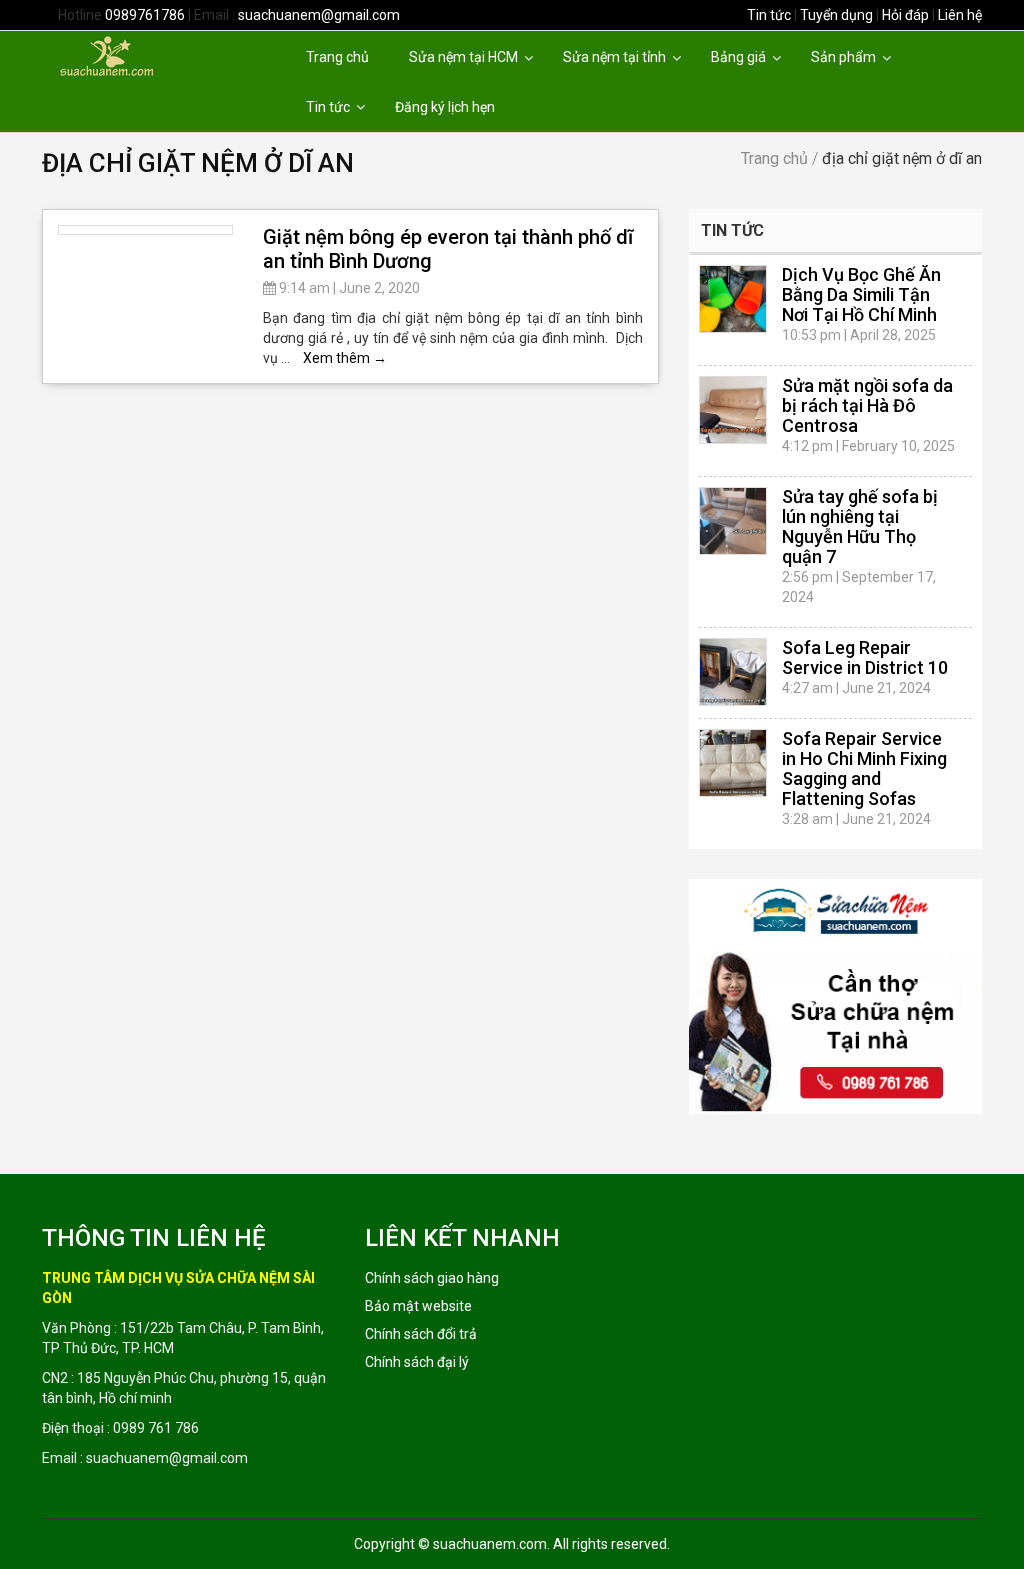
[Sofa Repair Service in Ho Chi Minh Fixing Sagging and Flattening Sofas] (733, 763)
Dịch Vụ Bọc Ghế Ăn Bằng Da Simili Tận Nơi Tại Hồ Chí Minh (861, 294)
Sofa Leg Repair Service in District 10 (865, 657)
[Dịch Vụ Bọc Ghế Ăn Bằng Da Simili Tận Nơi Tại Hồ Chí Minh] (733, 299)
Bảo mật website (418, 1306)
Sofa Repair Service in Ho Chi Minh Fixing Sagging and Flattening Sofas (864, 768)
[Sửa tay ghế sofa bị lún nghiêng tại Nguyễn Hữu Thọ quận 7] (733, 521)
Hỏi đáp (905, 15)
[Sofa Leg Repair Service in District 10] (733, 672)
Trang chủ (774, 158)
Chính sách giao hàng (432, 1278)
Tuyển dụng (836, 15)
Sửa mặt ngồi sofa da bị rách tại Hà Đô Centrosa (867, 405)
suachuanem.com (490, 1544)
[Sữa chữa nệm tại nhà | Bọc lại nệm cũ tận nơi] (140, 55)
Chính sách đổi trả (421, 1334)
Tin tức (769, 15)
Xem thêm (345, 358)
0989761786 (145, 15)
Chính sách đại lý (417, 1362)
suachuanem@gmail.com (319, 15)
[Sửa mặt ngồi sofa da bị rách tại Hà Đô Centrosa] (733, 410)
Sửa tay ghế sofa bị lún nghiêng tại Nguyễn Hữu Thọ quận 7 (860, 526)
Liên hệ (960, 15)
